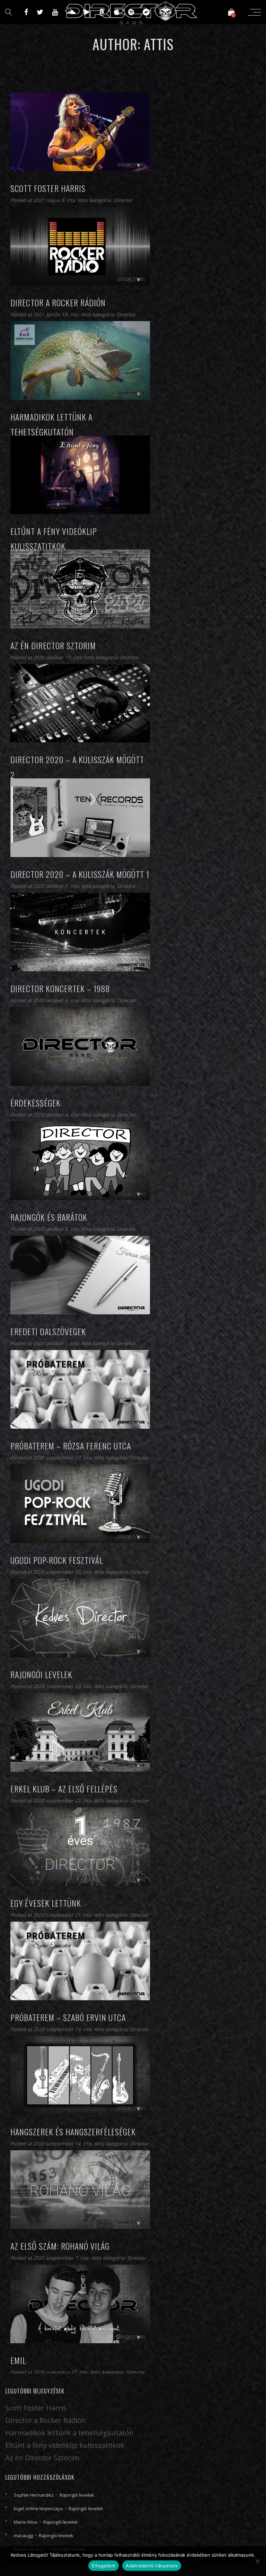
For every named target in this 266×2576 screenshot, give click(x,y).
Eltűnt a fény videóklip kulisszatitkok (65, 2445)
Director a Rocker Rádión (46, 2420)
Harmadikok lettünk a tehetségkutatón (69, 2433)
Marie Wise (26, 2522)
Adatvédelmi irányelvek (152, 2566)
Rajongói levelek (77, 2495)
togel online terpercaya (38, 2508)
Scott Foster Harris (36, 2408)
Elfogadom (104, 2566)
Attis (83, 200)
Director (123, 200)
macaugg (23, 2535)
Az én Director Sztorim (42, 2458)
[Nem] (257, 2561)
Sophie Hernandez (34, 2495)
